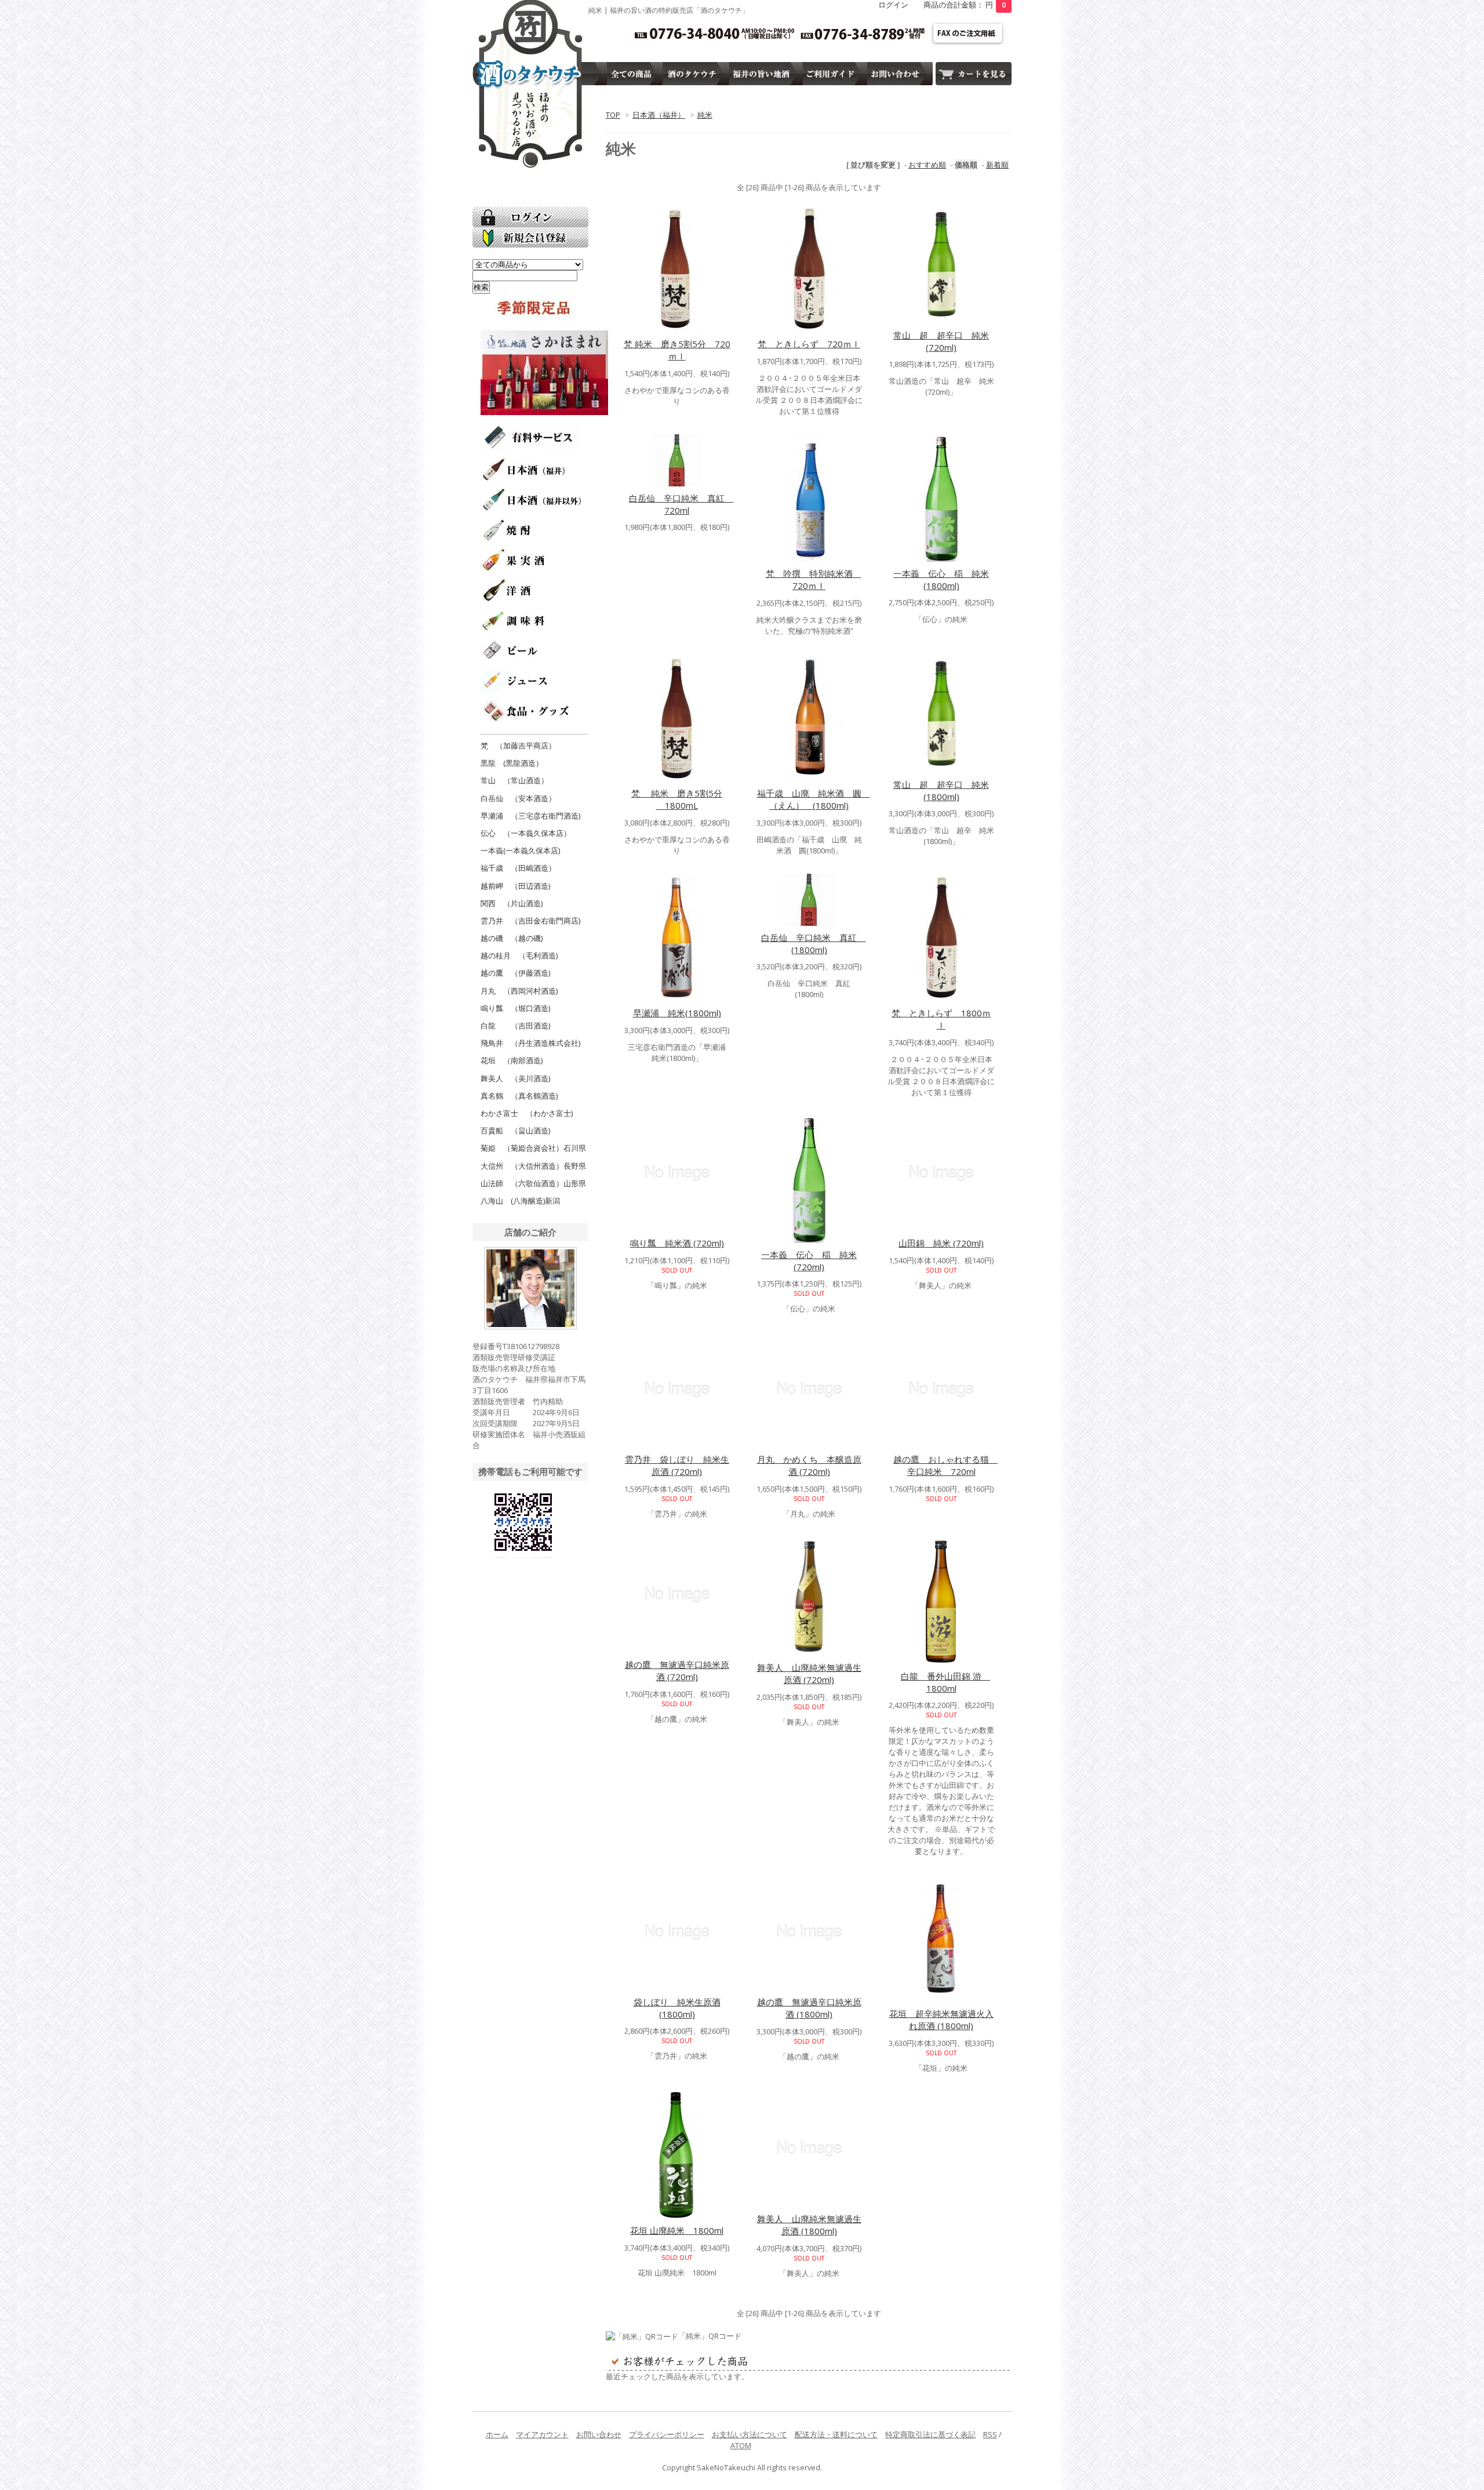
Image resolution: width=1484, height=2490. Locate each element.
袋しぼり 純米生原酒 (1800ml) (677, 2008)
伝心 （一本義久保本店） (526, 833)
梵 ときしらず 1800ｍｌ (941, 1019)
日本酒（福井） (659, 115)
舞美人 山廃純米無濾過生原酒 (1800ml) (809, 2225)
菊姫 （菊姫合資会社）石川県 (533, 1148)
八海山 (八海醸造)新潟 (520, 1201)
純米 (705, 115)
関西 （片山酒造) (512, 903)
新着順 (997, 165)
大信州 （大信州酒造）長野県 (533, 1166)
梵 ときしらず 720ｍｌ (809, 344)
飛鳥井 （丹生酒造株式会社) (530, 1043)
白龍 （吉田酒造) (515, 1026)
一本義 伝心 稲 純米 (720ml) (809, 1261)
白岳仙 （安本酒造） (518, 798)
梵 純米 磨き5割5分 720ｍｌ (677, 350)
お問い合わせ (599, 2434)
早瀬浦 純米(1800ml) (677, 1013)
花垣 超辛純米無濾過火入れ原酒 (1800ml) (941, 2020)
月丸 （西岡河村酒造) (519, 991)
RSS (990, 2434)
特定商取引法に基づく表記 (930, 2434)
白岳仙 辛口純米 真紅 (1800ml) (813, 944)
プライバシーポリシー (667, 2434)
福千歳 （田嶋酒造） (518, 868)
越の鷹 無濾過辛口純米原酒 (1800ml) (809, 2008)
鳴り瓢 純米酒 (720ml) (677, 1243)
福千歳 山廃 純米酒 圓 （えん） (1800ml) (814, 799)
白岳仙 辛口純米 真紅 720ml (681, 504)
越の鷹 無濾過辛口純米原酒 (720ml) (677, 1671)
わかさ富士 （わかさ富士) (527, 1113)
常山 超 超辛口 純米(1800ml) (941, 790)
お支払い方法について (750, 2434)
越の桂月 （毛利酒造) (519, 955)
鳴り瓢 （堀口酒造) (515, 1008)
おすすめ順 (927, 165)
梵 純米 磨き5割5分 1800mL (677, 799)
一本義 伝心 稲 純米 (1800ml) (941, 579)
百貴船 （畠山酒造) (515, 1131)
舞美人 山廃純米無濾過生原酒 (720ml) (809, 1673)
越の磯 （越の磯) (512, 938)
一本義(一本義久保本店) (520, 850)
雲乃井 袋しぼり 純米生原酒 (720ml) (677, 1465)
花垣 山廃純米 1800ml (677, 2230)
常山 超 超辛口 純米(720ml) (941, 341)
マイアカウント (542, 2434)
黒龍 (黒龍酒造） (512, 763)
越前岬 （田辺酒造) (515, 886)
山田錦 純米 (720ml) (941, 1243)
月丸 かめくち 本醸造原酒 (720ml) (809, 1465)
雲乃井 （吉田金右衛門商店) (530, 921)
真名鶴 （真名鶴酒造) (519, 1096)
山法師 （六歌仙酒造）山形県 (533, 1183)
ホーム (497, 2434)
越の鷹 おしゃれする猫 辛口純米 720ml (945, 1465)
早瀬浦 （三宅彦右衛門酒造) (530, 816)
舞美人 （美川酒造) (515, 1078)
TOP (613, 115)
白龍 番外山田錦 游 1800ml (945, 1682)
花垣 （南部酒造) (512, 1060)
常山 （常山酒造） (514, 780)
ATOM (741, 2445)
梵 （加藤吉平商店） (518, 746)
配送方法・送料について (836, 2434)
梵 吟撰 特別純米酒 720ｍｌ (814, 579)
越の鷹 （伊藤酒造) (515, 973)
